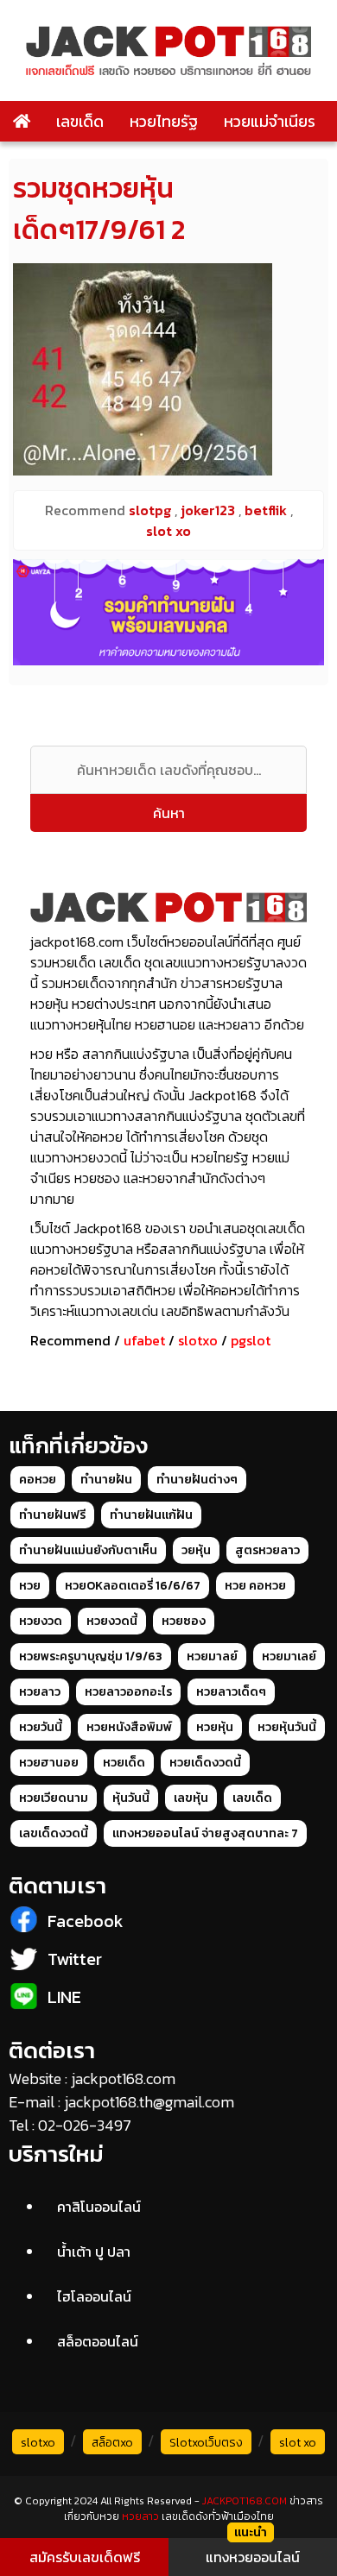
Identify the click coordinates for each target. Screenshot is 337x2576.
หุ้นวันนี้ (131, 1798)
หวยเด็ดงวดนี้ (205, 1763)
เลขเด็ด (80, 121)
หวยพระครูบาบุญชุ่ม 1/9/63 (91, 1656)
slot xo (298, 2443)
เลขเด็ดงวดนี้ (54, 1833)
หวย (30, 1586)
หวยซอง (184, 1621)
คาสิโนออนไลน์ (99, 2207)
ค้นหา (169, 813)
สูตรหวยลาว (267, 1550)
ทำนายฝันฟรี (52, 1515)
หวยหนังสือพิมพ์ (129, 1727)
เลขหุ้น (191, 1798)
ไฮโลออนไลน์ (94, 2296)
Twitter (75, 1959)
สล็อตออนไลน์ (98, 2341)
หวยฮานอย (49, 1763)
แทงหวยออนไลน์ (253, 2557)
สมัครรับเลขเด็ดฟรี (85, 2557)
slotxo (198, 1340)
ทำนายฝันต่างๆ (197, 1480)
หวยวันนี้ (41, 1727)
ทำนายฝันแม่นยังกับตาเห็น (88, 1550)
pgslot (251, 1340)
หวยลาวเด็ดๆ (231, 1692)
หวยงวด (41, 1621)
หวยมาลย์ (212, 1656)
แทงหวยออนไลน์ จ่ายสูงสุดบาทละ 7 (205, 1833)
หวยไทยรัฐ (164, 121)
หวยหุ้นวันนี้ (287, 1727)
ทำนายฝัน (106, 1480)
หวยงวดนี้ (112, 1621)
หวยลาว (40, 1692)
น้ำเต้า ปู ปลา (94, 2252)
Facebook (86, 1921)
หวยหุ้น (215, 1727)
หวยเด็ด (124, 1763)
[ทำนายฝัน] (168, 612)
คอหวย (38, 1480)
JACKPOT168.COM (245, 2501)
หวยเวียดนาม (54, 1798)
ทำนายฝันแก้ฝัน (151, 1515)
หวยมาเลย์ (289, 1656)
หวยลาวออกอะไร (128, 1692)
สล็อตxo (112, 2443)
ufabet (144, 1340)
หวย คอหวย (255, 1586)
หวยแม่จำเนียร (270, 121)
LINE (64, 1997)
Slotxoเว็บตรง (206, 2443)
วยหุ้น (196, 1550)
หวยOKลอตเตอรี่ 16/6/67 (133, 1586)
